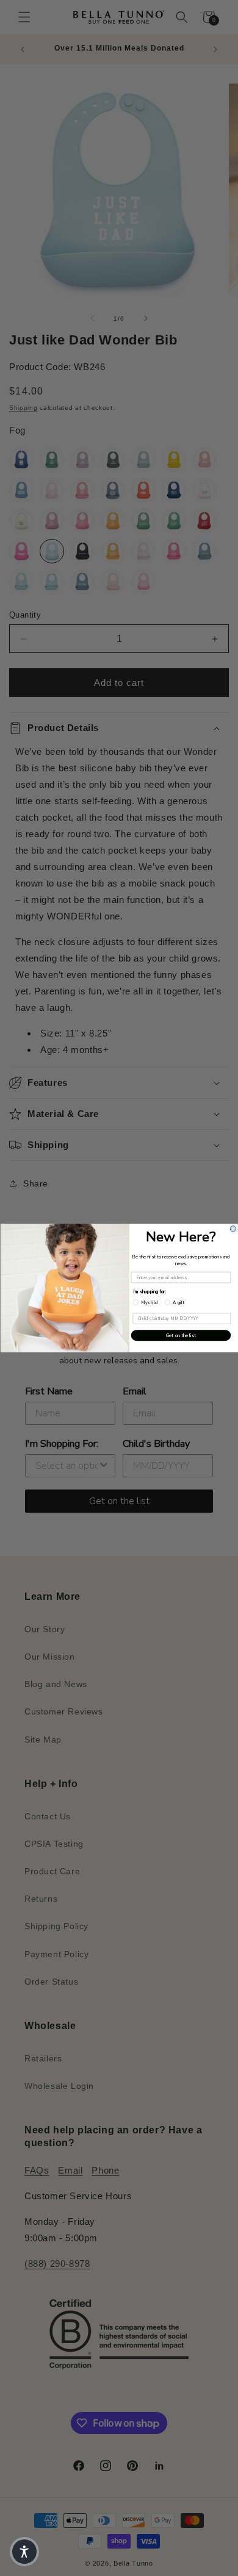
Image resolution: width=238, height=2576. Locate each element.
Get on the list (180, 1335)
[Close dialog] (233, 1229)
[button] (24, 2552)
